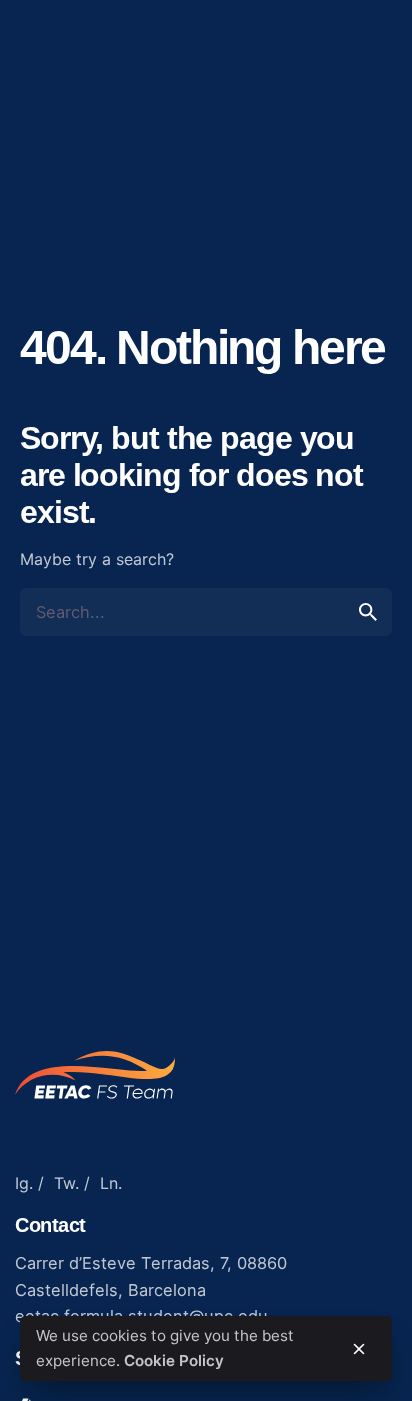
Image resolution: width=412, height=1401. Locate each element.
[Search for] (206, 612)
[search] (368, 612)
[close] (359, 1349)
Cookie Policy (174, 1360)
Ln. (111, 1183)
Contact (351, 84)
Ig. (24, 1183)
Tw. (66, 1183)
